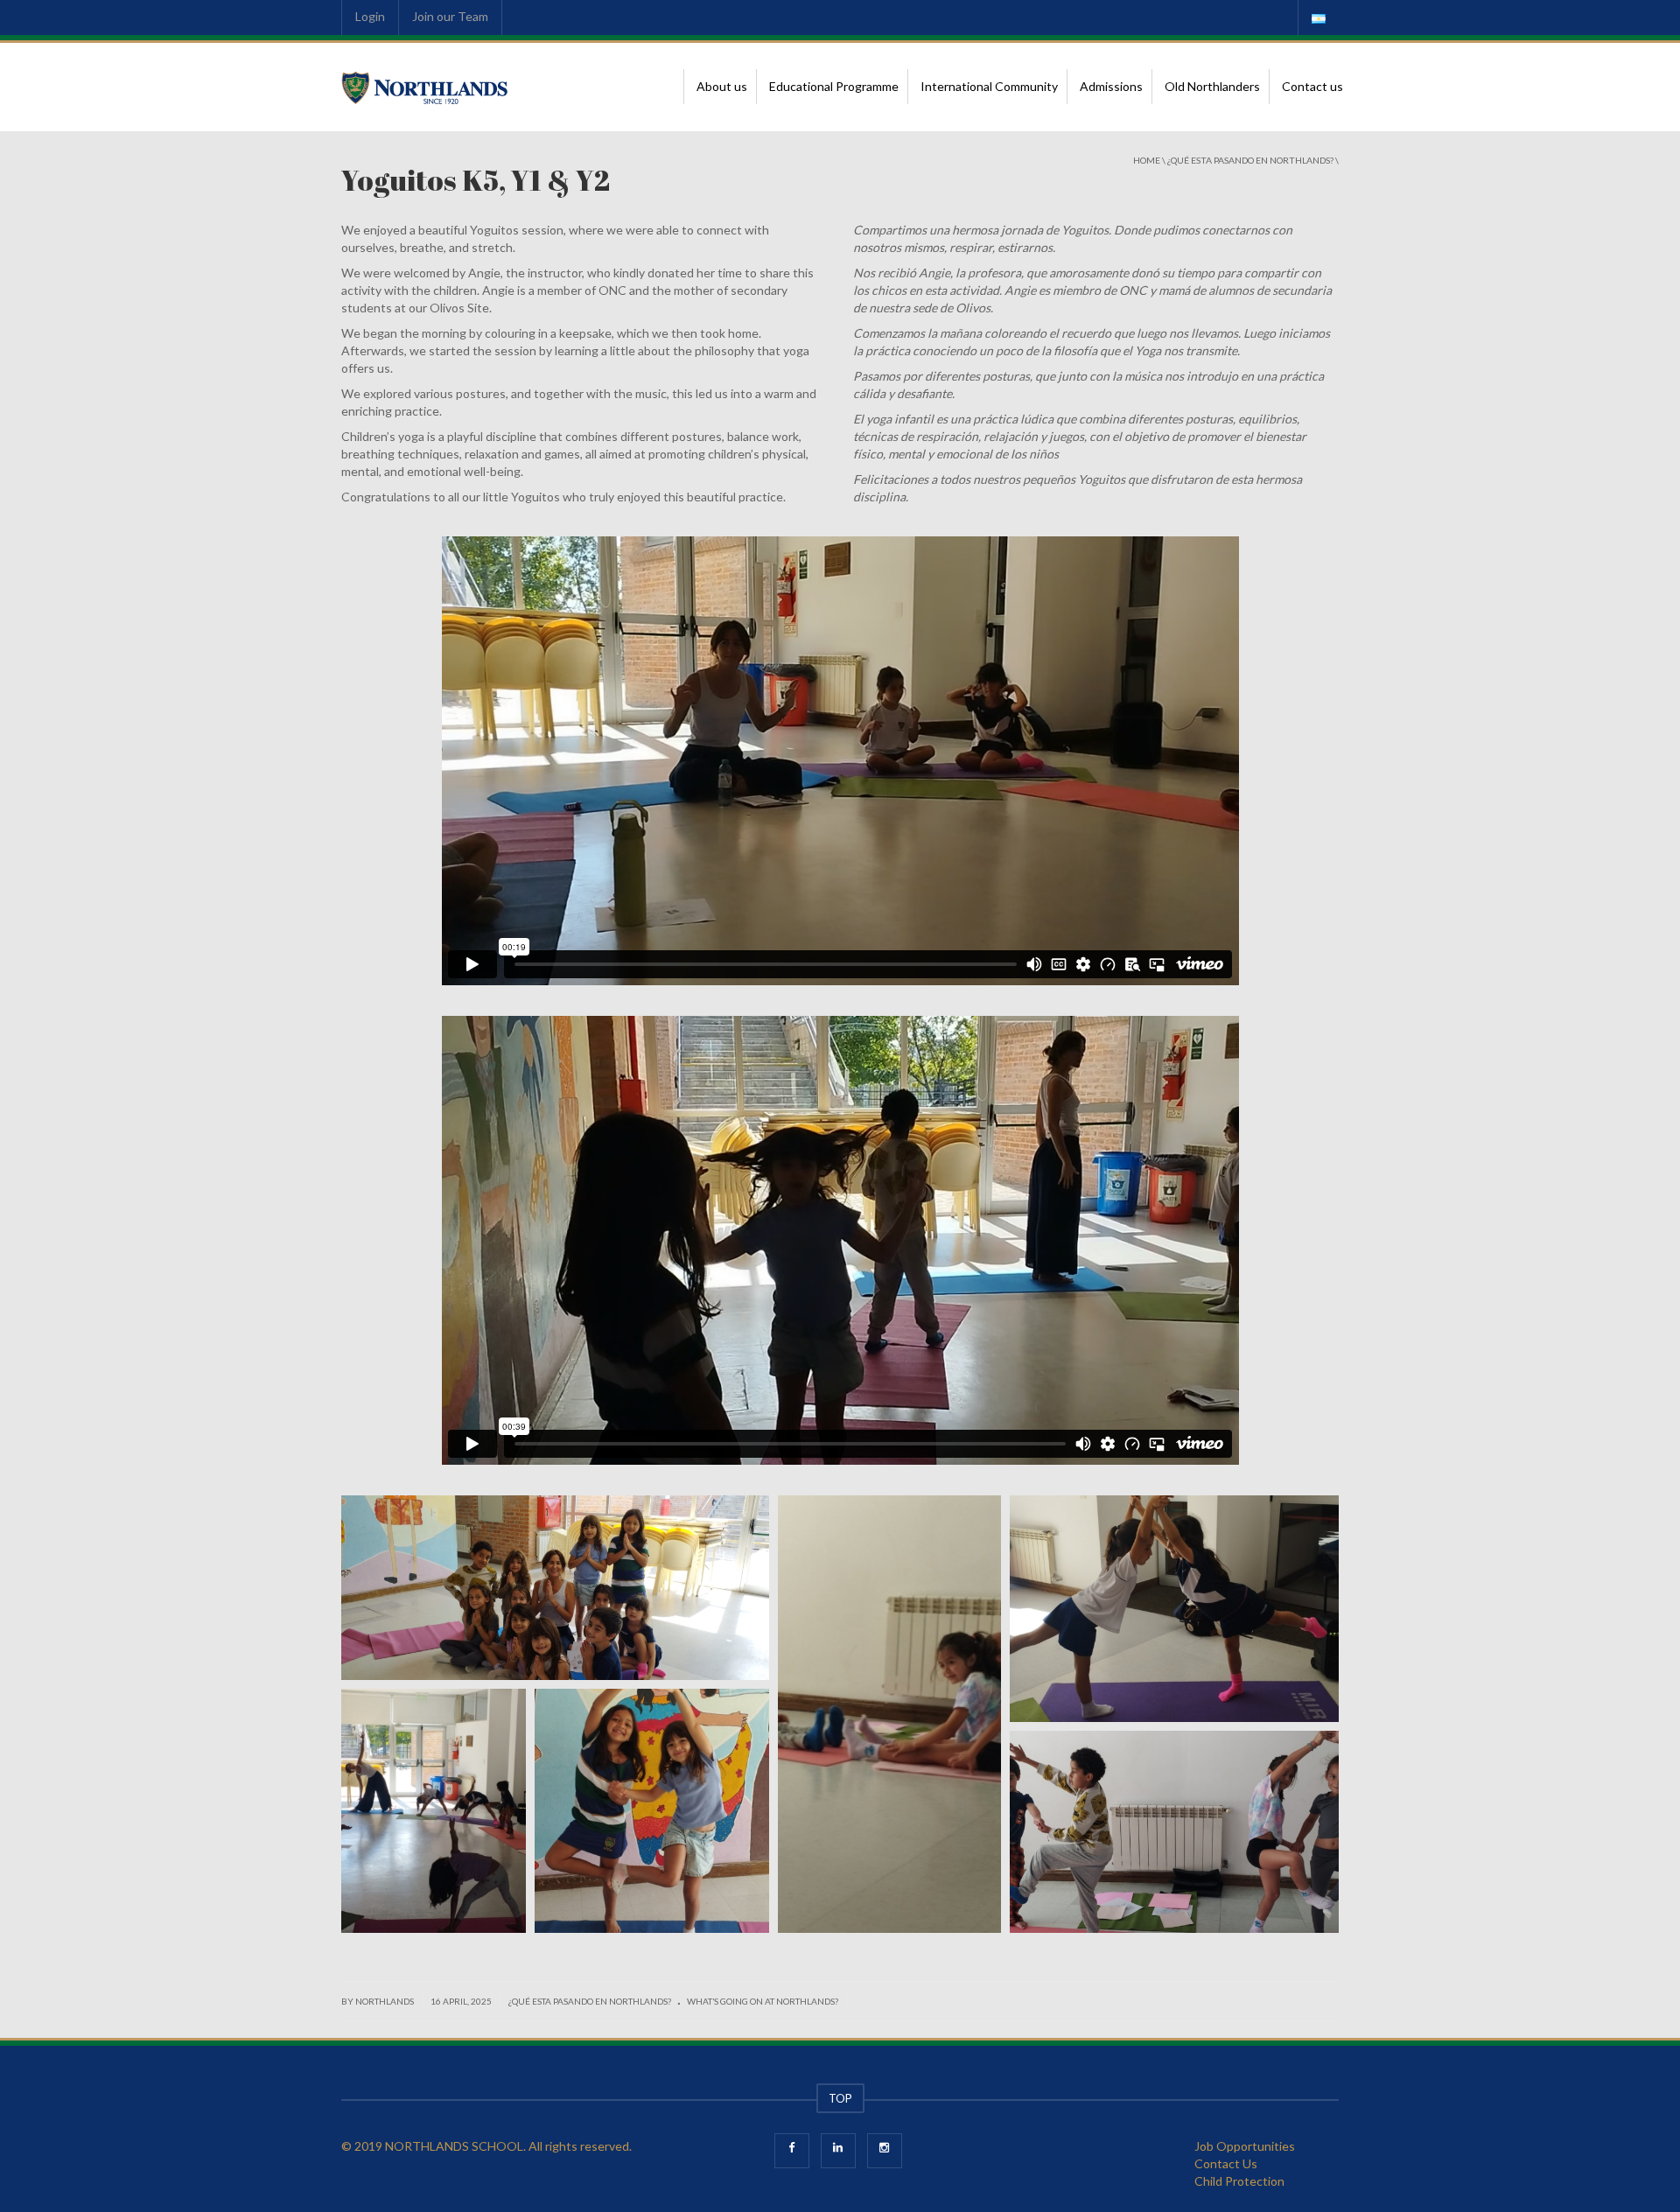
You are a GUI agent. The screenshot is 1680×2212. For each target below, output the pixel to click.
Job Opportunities (1245, 2146)
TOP (840, 2098)
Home (1147, 160)
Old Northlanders (1212, 86)
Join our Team (450, 16)
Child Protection (1239, 2181)
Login (370, 16)
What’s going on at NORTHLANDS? (763, 2001)
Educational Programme (834, 86)
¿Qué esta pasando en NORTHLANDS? (1250, 160)
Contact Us (1226, 2163)
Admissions (1111, 86)
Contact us (1312, 86)
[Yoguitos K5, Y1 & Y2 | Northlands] (425, 86)
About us (722, 86)
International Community (989, 86)
